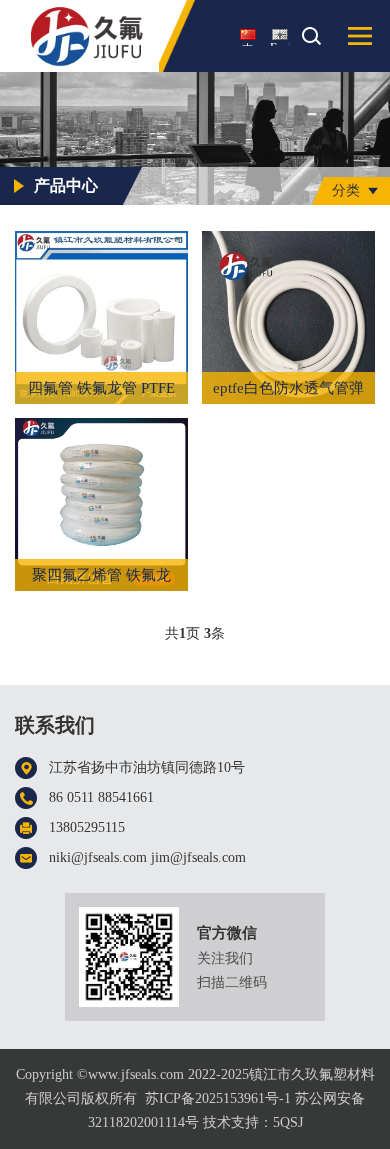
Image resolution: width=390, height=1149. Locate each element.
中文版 (248, 44)
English (280, 43)
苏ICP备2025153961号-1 (218, 1098)
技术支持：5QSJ (253, 1122)
